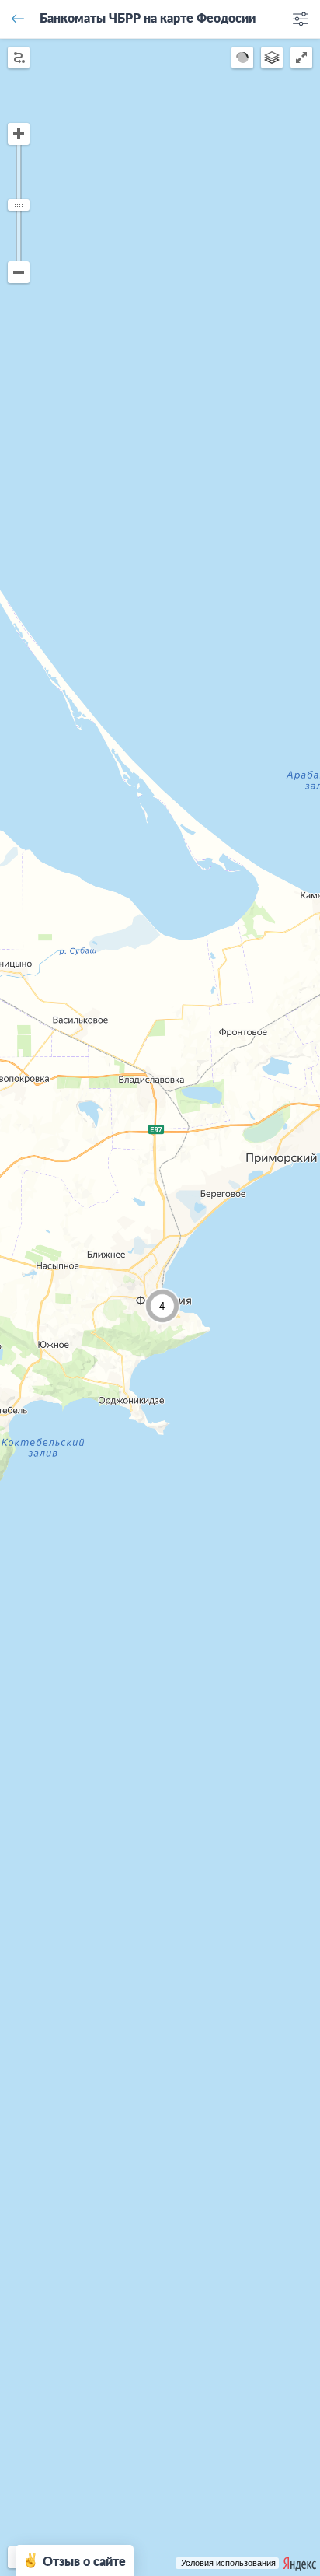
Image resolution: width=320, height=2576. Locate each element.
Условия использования (228, 2563)
